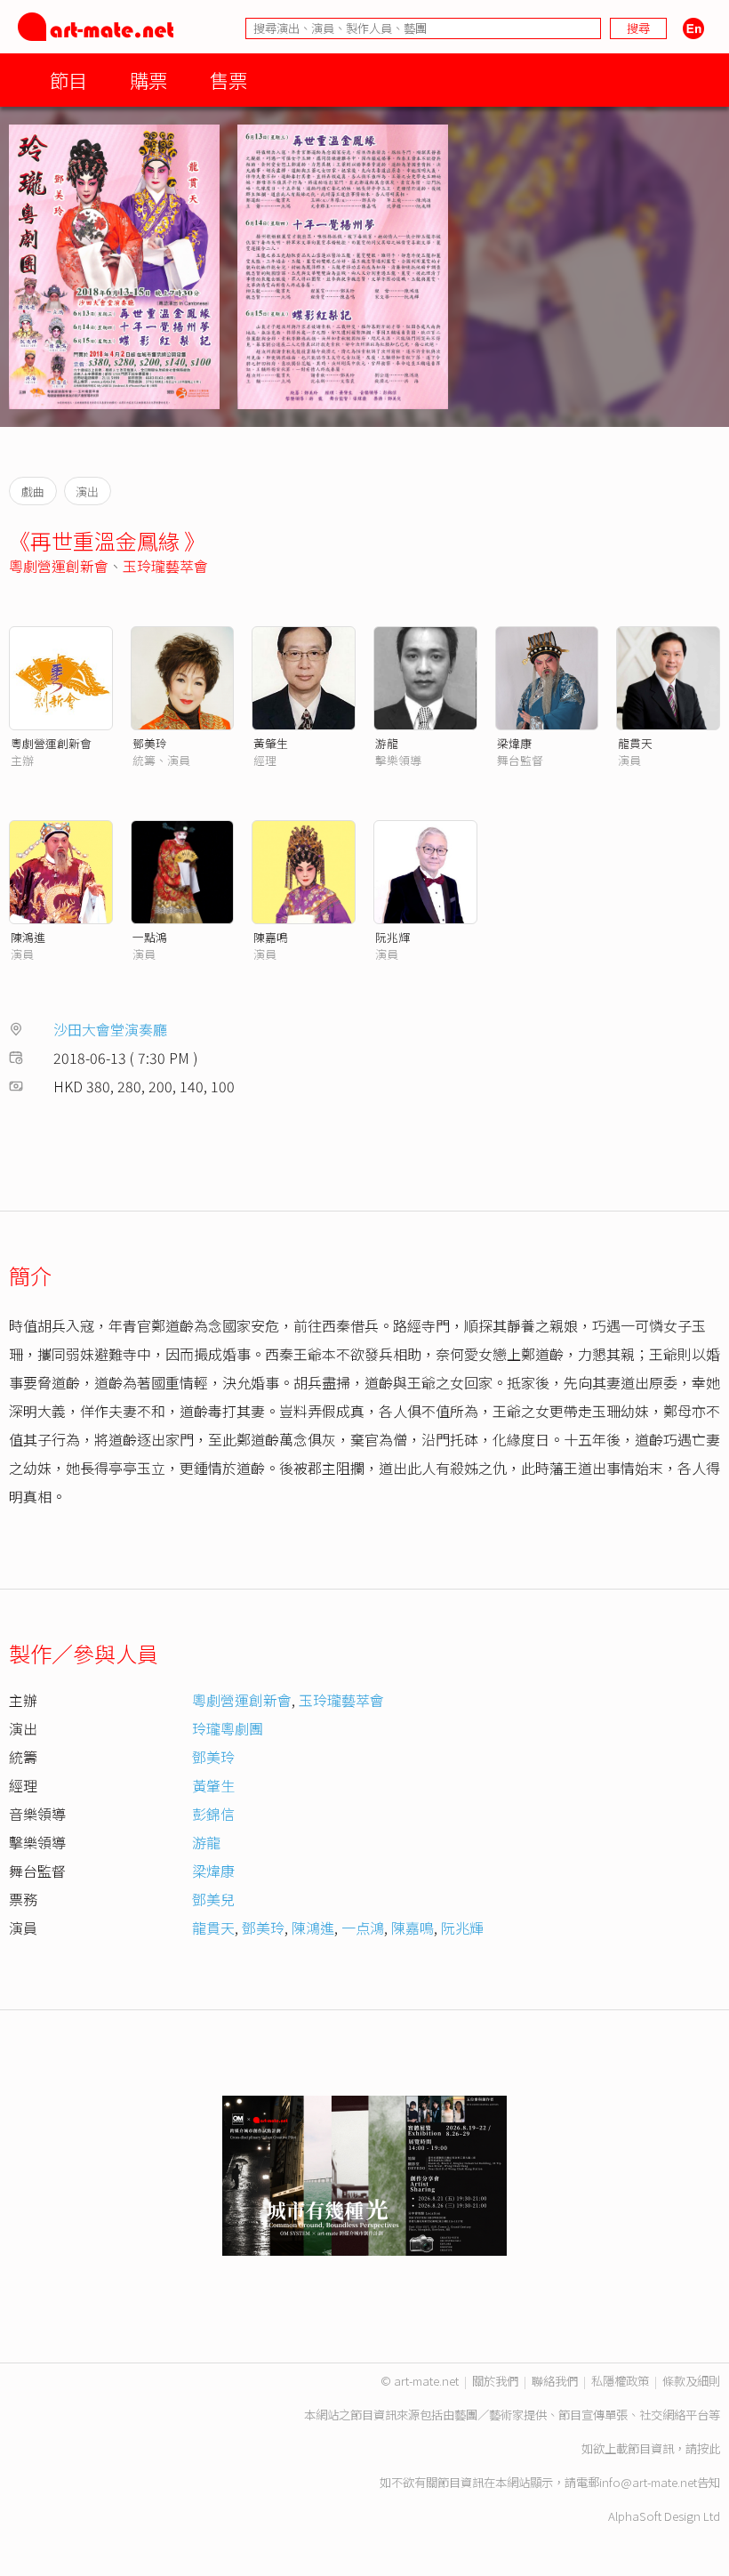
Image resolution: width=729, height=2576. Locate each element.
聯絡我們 (555, 2381)
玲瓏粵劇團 (228, 1728)
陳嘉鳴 (271, 937)
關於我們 (495, 2381)
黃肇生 (271, 743)
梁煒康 (514, 743)
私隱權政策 (620, 2381)
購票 (148, 80)
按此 (709, 2448)
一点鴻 (363, 1928)
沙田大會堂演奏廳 (110, 1029)
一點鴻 (150, 937)
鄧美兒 (213, 1899)
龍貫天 (635, 743)
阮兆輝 (393, 937)
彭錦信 (213, 1814)
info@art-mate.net (648, 2482)
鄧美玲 (150, 743)
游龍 (387, 743)
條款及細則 (691, 2381)
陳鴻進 (28, 937)
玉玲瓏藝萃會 (165, 566)
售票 (228, 80)
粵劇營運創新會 (59, 566)
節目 (68, 80)
